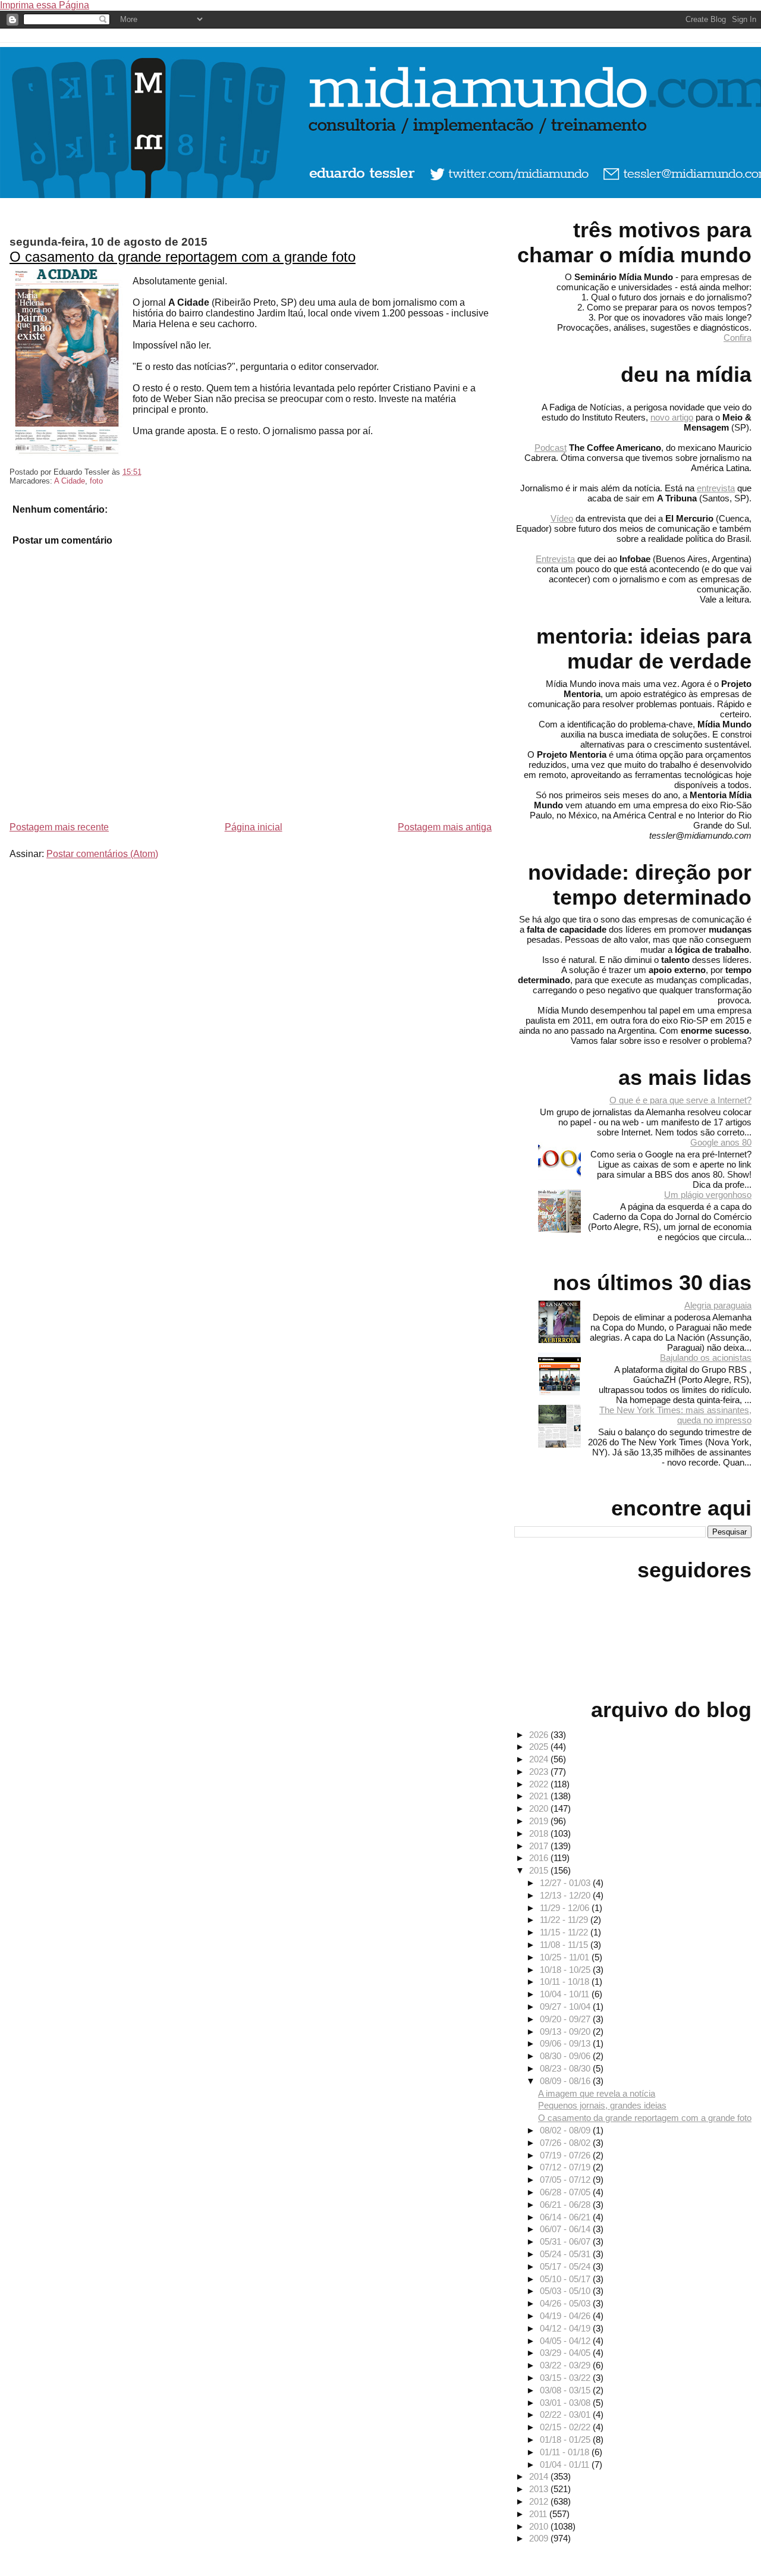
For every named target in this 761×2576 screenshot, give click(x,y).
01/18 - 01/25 (566, 2439)
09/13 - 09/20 (566, 2031)
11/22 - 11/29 (565, 1920)
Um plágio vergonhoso (708, 1195)
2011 (539, 2514)
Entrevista (555, 559)
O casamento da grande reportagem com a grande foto (183, 257)
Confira (738, 338)
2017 (540, 1846)
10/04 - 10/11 (566, 1994)
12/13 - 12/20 (566, 1895)
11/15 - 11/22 (565, 1932)
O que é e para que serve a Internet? (680, 1100)
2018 (540, 1833)
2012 (540, 2501)
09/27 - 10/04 (566, 2006)
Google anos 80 (721, 1142)
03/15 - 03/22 (566, 2378)
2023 (540, 1772)
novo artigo (672, 417)
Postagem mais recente (59, 827)
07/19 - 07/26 (566, 2155)
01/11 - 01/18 (566, 2452)
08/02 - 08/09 (566, 2130)
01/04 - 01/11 (566, 2464)
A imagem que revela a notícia (597, 2093)
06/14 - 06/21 (566, 2217)
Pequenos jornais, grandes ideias (602, 2105)
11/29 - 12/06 (566, 1908)
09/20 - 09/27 (566, 2019)
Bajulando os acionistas (706, 1358)
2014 (540, 2476)
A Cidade (70, 481)
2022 (540, 1784)
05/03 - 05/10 (566, 2291)
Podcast (551, 448)
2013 (540, 2489)
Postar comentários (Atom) (102, 854)
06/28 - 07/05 (566, 2192)
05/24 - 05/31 (566, 2254)
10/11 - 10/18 (566, 1982)
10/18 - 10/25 (566, 1970)
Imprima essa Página (45, 5)
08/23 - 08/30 (566, 2068)
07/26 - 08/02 (566, 2143)
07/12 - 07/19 (566, 2167)
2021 (540, 1796)
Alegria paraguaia (718, 1305)
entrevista (716, 488)
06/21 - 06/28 (566, 2205)
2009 (540, 2538)
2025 (540, 1747)
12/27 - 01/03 (566, 1883)
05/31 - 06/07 (566, 2241)
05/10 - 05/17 (566, 2279)
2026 (540, 1735)
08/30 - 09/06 (566, 2056)
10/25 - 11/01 (566, 1957)
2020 (540, 1808)
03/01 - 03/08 (566, 2403)
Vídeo (562, 518)
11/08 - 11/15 (565, 1945)
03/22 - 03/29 (566, 2365)
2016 (540, 1858)
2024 (540, 1759)
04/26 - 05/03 (566, 2303)
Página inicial (254, 827)
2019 (540, 1821)
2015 (540, 1870)
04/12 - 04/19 (566, 2328)
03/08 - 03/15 (566, 2390)
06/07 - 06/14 (566, 2229)
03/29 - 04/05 (566, 2353)
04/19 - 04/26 (566, 2316)
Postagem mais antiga (445, 827)
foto (96, 481)
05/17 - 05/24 (566, 2266)
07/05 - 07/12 (566, 2180)
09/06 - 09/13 (566, 2043)
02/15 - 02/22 (566, 2427)
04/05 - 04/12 (566, 2341)
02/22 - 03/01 (566, 2415)
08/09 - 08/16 (566, 2081)
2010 (540, 2526)
